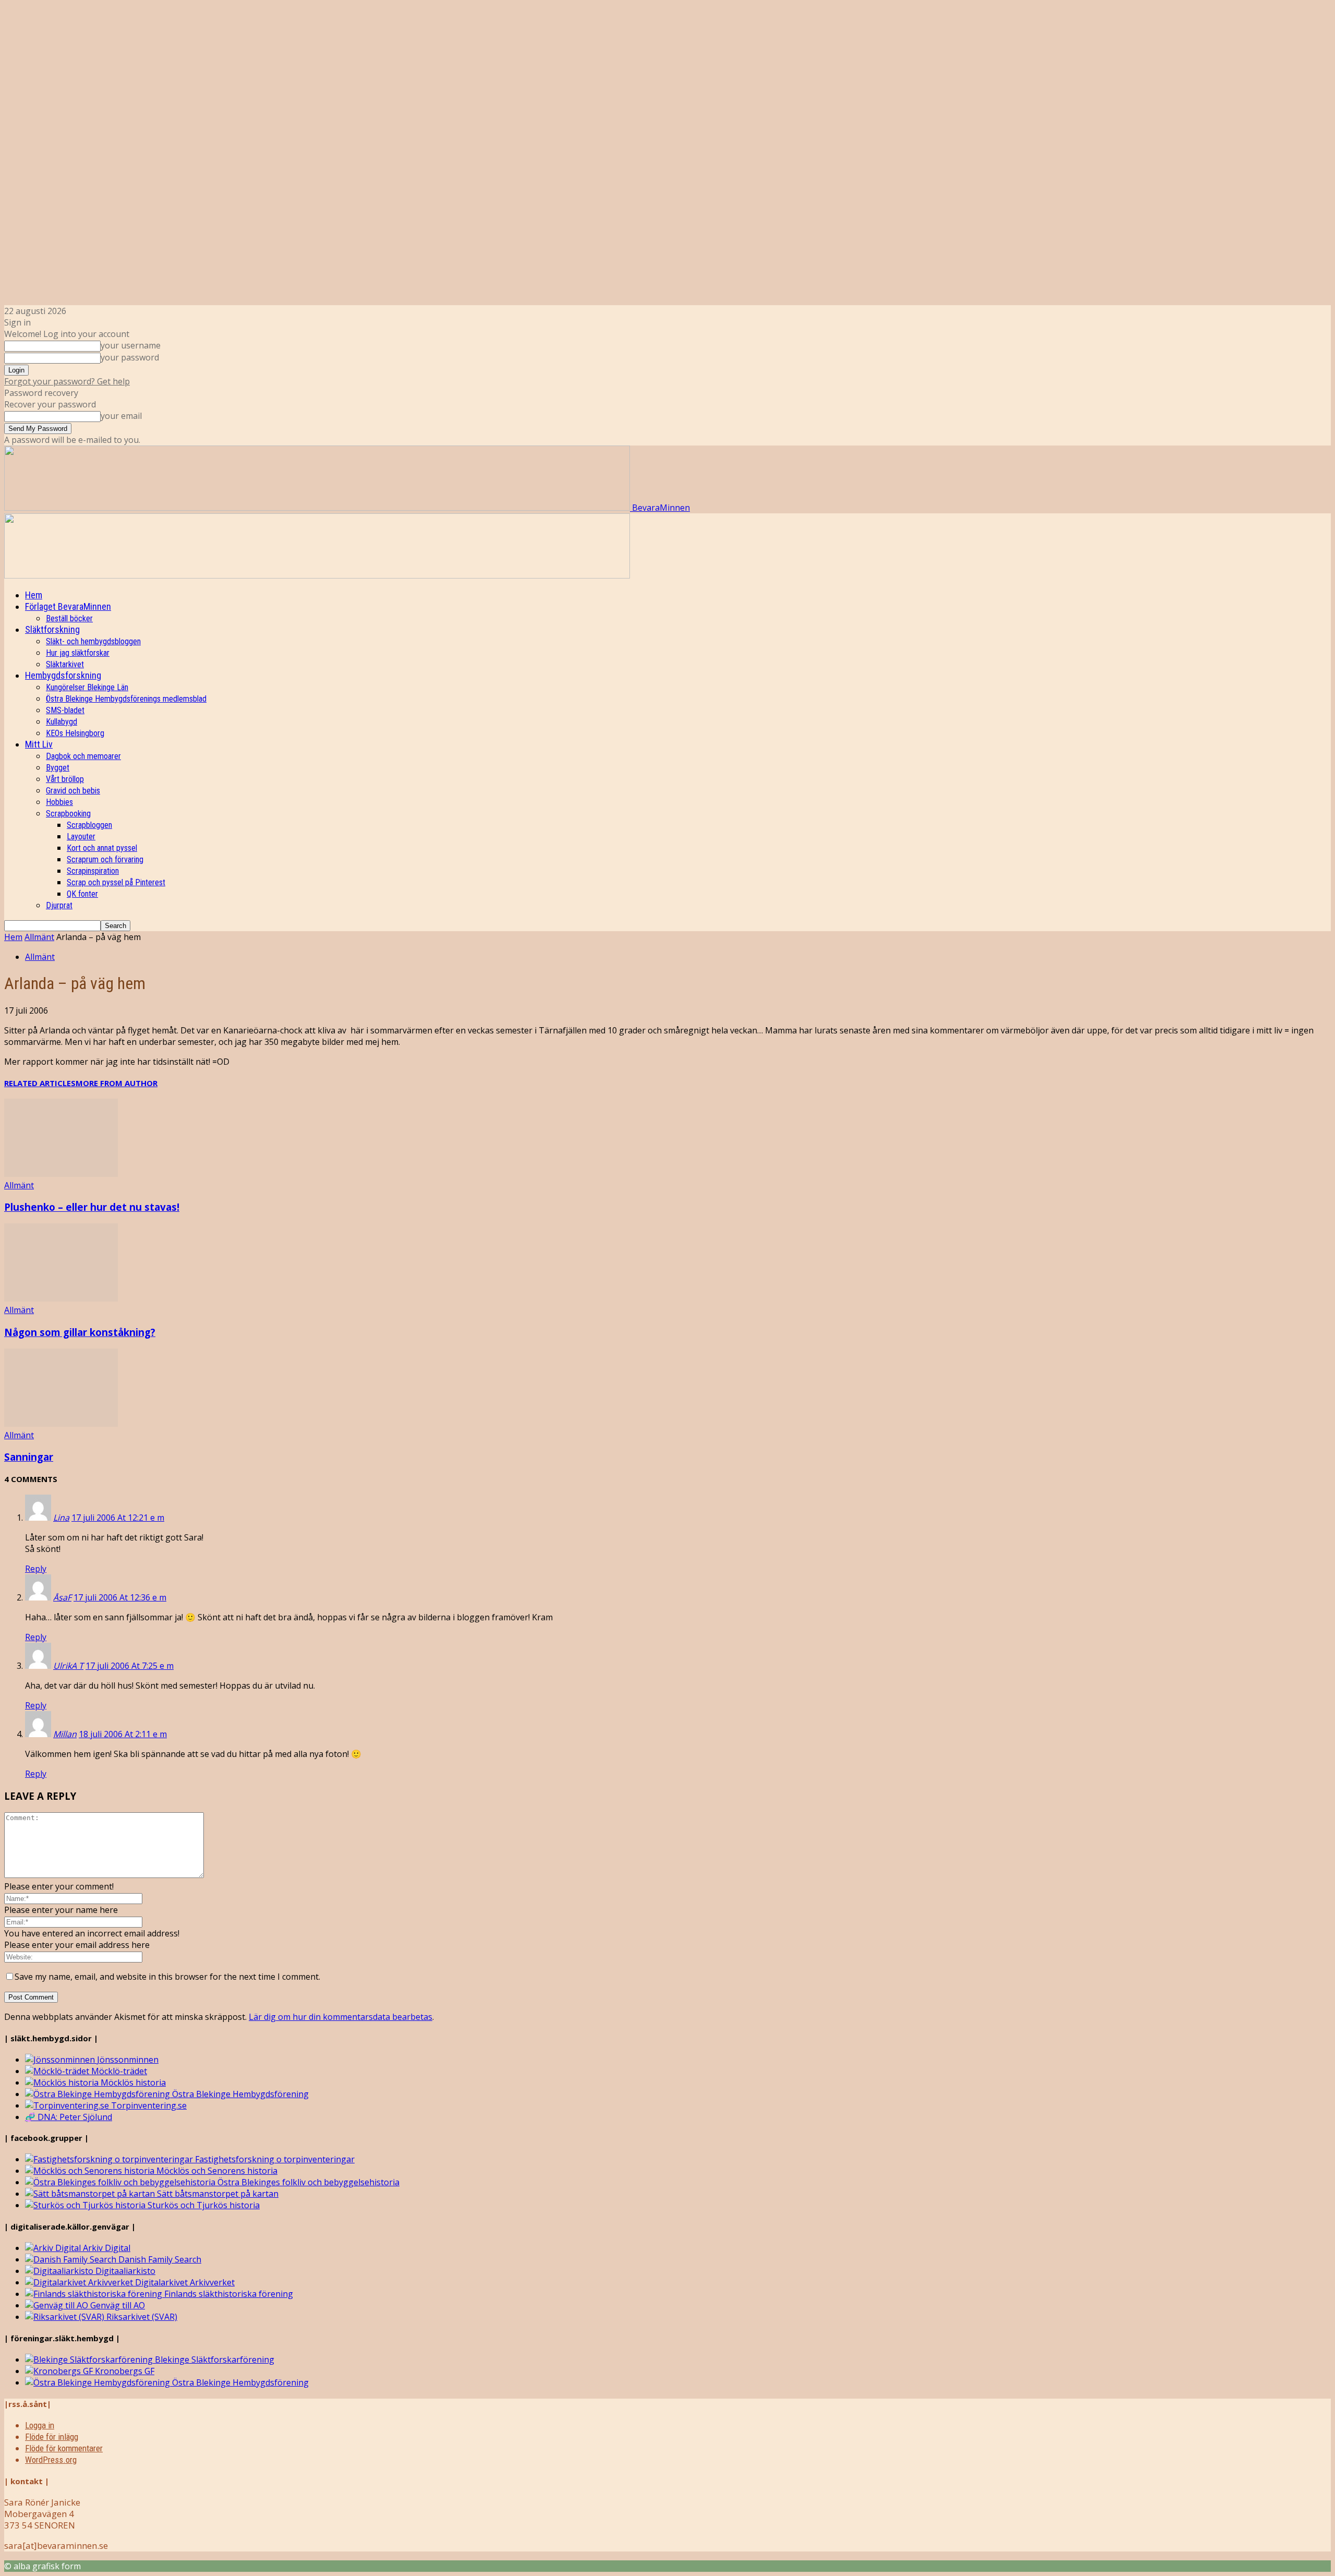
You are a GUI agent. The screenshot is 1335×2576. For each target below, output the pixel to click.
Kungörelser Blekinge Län (87, 687)
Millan (65, 1734)
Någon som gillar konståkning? (80, 1332)
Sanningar (29, 1457)
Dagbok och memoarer (83, 756)
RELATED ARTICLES (40, 1083)
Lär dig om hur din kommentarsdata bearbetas (341, 2017)
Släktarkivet (65, 664)
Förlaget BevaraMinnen (68, 606)
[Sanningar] (61, 1424)
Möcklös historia (132, 2083)
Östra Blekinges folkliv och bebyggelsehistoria (307, 2182)
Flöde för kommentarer (64, 2448)
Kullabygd (62, 722)
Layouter (81, 836)
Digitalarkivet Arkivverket (184, 2282)
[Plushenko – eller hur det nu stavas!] (61, 1174)
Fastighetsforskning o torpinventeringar (274, 2159)
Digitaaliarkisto (124, 2271)
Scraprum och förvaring (105, 859)
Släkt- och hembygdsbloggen (93, 641)
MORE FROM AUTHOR (117, 1083)
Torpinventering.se (148, 2105)
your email (121, 416)
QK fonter (82, 894)
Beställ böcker (69, 618)
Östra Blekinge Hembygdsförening (239, 2094)
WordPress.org (51, 2460)
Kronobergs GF (124, 2371)
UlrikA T (68, 1666)
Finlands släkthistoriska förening (228, 2294)
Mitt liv (39, 744)
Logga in (40, 2425)
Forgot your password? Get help (67, 381)
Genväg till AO (117, 2305)
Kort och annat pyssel (102, 848)
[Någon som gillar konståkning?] (61, 1298)
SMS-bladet (65, 710)
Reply (36, 1569)
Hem (34, 595)
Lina (61, 1518)
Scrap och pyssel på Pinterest (116, 882)
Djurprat (59, 905)
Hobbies (59, 802)
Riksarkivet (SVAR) (141, 2317)
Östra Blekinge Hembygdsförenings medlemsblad (126, 699)
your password (130, 357)
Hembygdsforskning (63, 675)
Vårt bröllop (65, 779)
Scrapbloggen (89, 825)
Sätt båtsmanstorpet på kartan (217, 2194)
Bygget (58, 768)
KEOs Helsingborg (75, 733)
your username (131, 345)
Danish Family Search (159, 2259)
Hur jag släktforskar (78, 653)
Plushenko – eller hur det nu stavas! (92, 1207)
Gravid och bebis (73, 791)
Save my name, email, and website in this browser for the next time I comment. (167, 1977)
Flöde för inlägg (52, 2437)
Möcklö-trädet (118, 2071)
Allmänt (39, 937)
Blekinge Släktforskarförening (214, 2360)
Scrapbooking (68, 814)
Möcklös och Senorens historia (216, 2171)
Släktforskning (52, 629)
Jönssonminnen (127, 2060)
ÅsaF (62, 1597)
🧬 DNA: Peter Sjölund (69, 2117)
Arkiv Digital (106, 2248)
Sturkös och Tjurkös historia (203, 2205)
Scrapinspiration (93, 871)
